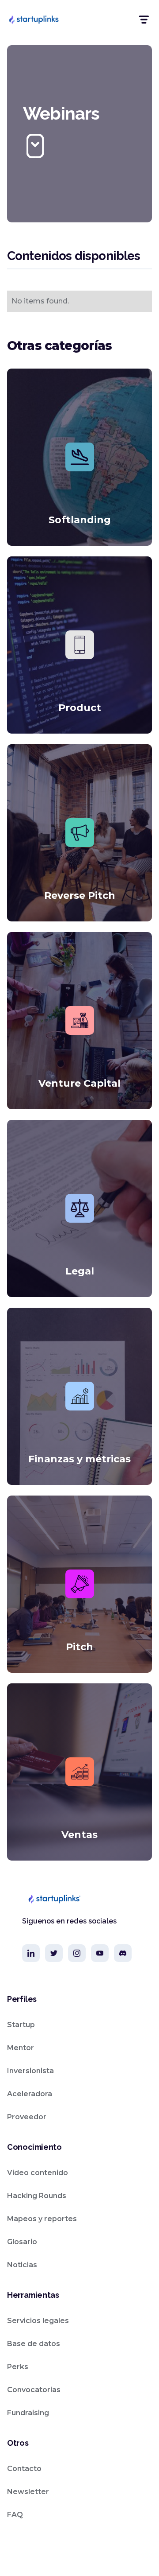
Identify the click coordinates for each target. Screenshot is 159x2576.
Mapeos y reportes (42, 2219)
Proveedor (27, 2117)
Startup (21, 2025)
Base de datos (34, 2344)
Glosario (22, 2242)
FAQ (15, 2515)
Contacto (24, 2469)
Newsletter (28, 2492)
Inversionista (30, 2071)
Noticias (22, 2265)
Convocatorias (34, 2390)
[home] (34, 19)
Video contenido (38, 2173)
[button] (143, 20)
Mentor (21, 2048)
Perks (18, 2367)
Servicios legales (38, 2321)
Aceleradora (30, 2094)
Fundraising (28, 2413)
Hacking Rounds (37, 2196)
